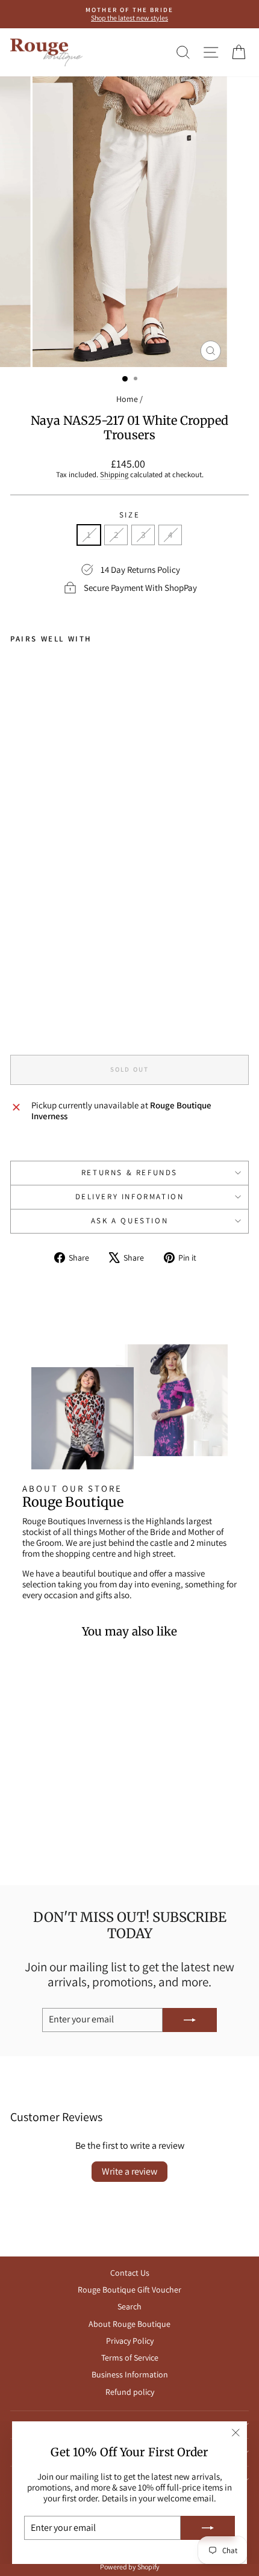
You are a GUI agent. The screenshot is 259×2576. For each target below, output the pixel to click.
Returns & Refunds (129, 1172)
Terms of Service (130, 2358)
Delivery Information (130, 1197)
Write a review (129, 2171)
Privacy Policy (130, 2341)
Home (127, 399)
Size (129, 515)
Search (129, 2306)
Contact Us (130, 2273)
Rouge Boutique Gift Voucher (129, 2290)
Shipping (114, 474)
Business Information (130, 2374)
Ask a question (129, 1221)
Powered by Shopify (130, 2567)
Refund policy (130, 2392)
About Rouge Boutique (129, 2324)
